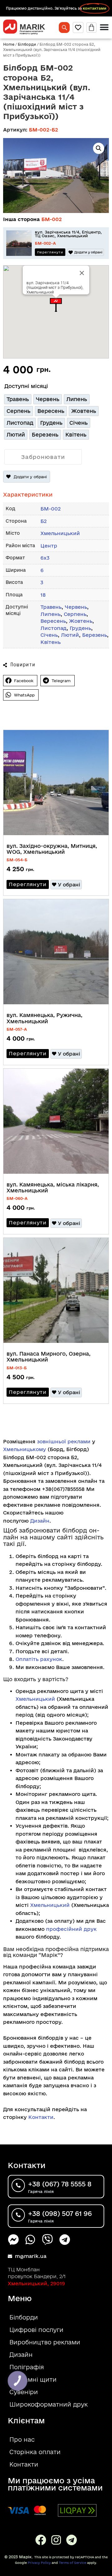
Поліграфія (27, 2367)
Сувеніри (24, 2392)
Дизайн (40, 1521)
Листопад (54, 628)
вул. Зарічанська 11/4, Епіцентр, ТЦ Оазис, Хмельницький (68, 234)
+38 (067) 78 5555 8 (60, 2184)
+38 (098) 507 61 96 (60, 2213)
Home (9, 44)
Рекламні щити (33, 2379)
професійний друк (71, 1929)
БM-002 (52, 219)
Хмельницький (60, 533)
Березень (95, 635)
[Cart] (91, 28)
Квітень (51, 642)
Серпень (75, 614)
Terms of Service (72, 2563)
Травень (51, 607)
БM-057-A (17, 1029)
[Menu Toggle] (104, 27)
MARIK (32, 27)
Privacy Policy (39, 2563)
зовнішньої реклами (64, 1441)
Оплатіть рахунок (39, 1659)
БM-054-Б (17, 860)
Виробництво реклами (45, 2342)
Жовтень (81, 621)
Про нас (22, 2440)
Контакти (41, 2117)
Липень (51, 614)
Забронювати (43, 457)
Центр (49, 546)
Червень (76, 607)
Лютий (70, 635)
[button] (56, 305)
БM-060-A (17, 1198)
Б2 (44, 521)
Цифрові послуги (36, 2330)
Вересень (53, 621)
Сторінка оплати (35, 2452)
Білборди (27, 44)
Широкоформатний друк (49, 2404)
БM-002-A (45, 243)
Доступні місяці (26, 386)
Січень (49, 635)
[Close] (82, 273)
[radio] (18, 399)
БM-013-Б (17, 1368)
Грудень (80, 628)
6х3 (45, 558)
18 (43, 595)
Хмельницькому (25, 1449)
